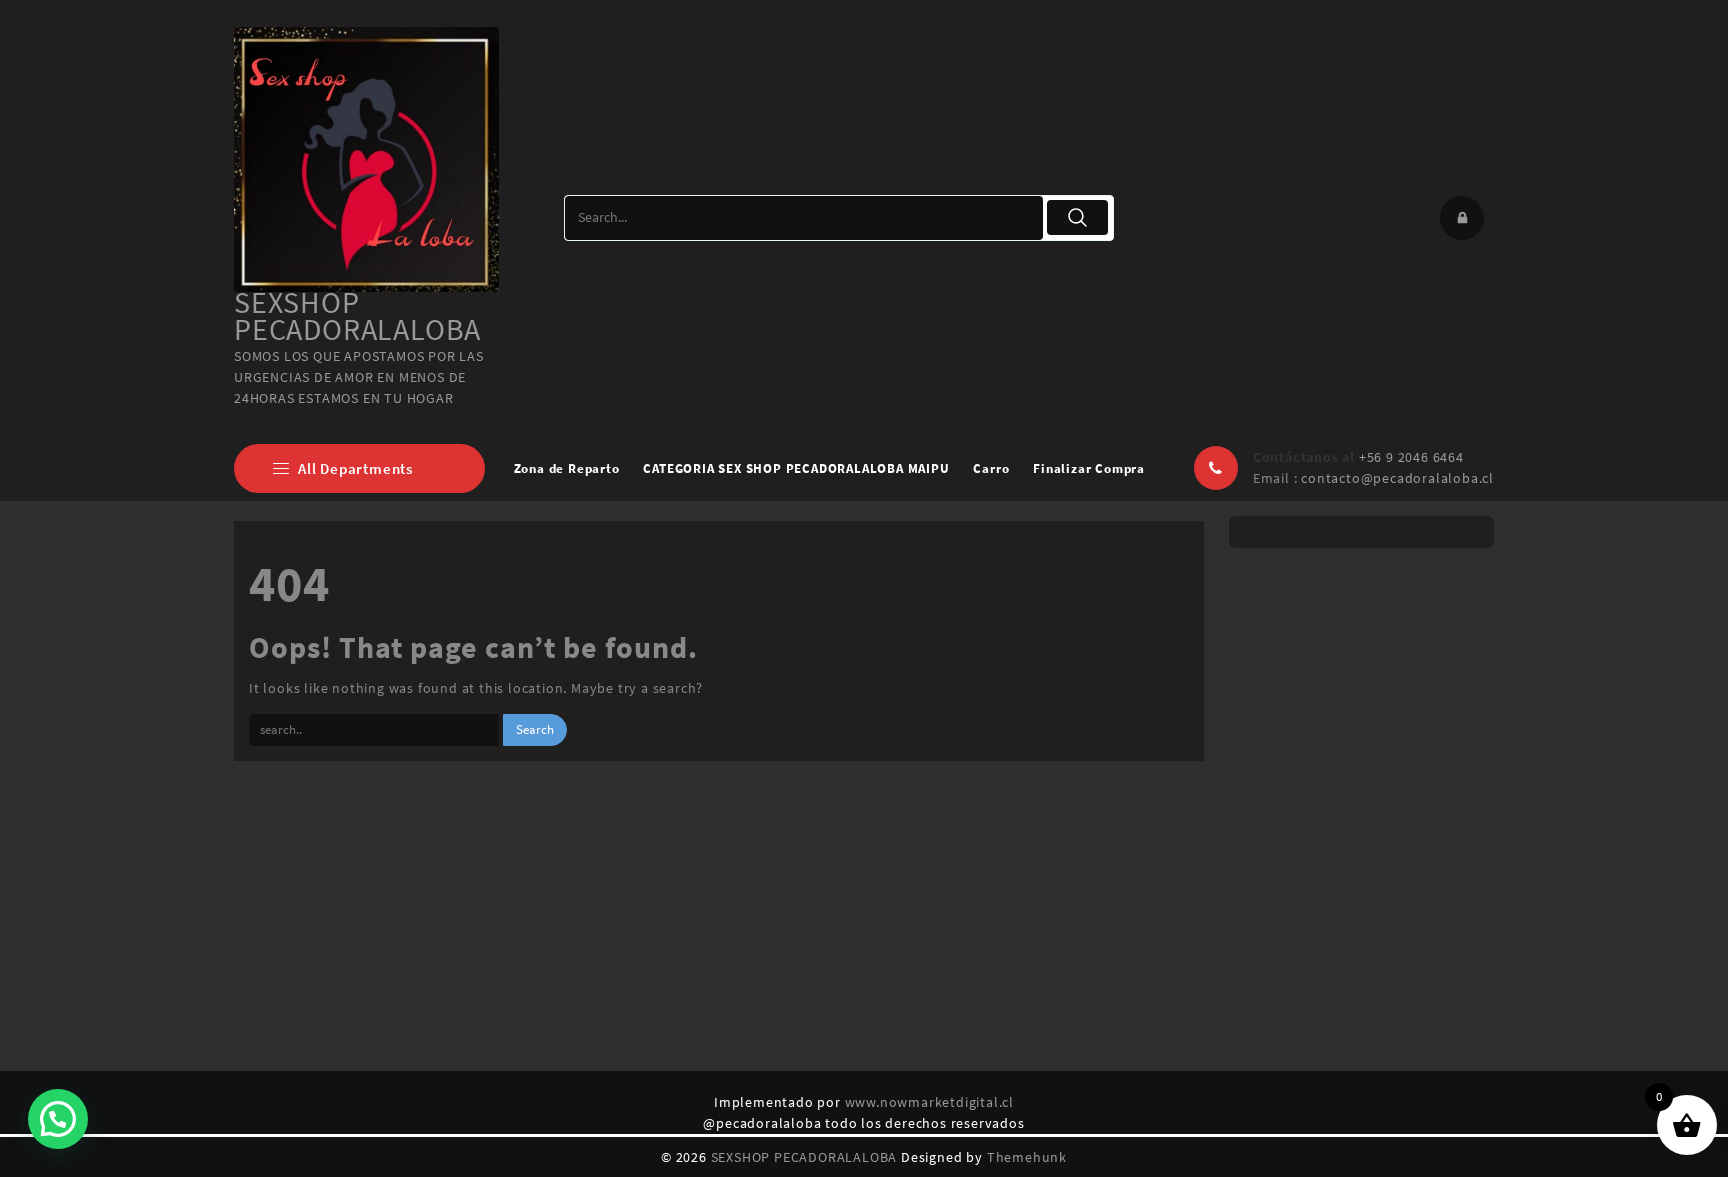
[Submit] (1077, 217)
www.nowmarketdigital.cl (929, 1102)
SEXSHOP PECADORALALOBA (357, 315)
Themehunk (1027, 1157)
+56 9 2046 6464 (1411, 457)
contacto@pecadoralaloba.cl (1397, 478)
